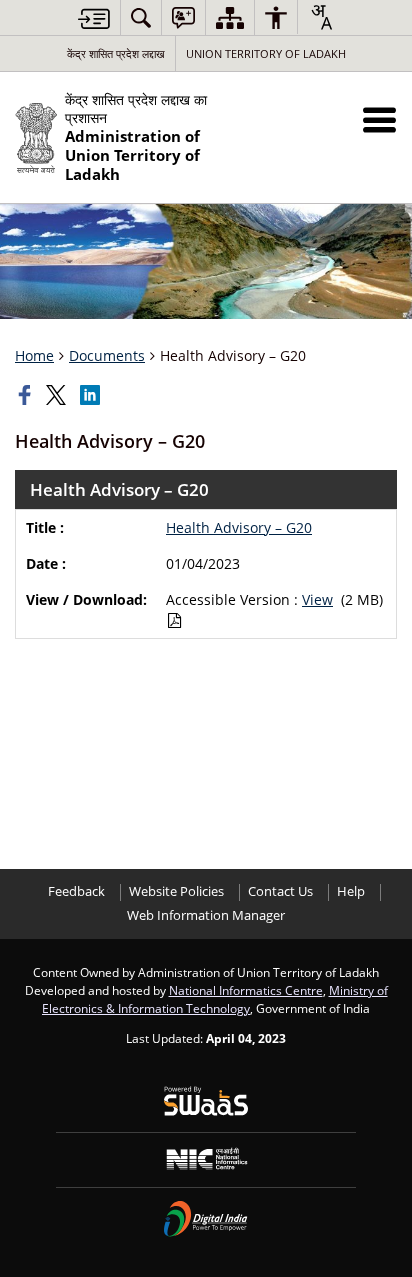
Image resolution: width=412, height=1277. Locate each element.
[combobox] (321, 17)
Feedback (76, 891)
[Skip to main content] (94, 18)
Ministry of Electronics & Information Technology (215, 999)
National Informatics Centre (246, 990)
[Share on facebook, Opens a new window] (27, 395)
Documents (107, 355)
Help (351, 891)
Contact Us (280, 891)
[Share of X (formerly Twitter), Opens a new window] (58, 395)
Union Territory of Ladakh (266, 53)
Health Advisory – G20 (239, 527)
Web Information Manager (206, 915)
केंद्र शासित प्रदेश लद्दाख (116, 53)
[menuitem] (141, 17)
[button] (379, 119)
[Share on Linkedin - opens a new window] (92, 395)
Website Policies (176, 891)
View (317, 599)
